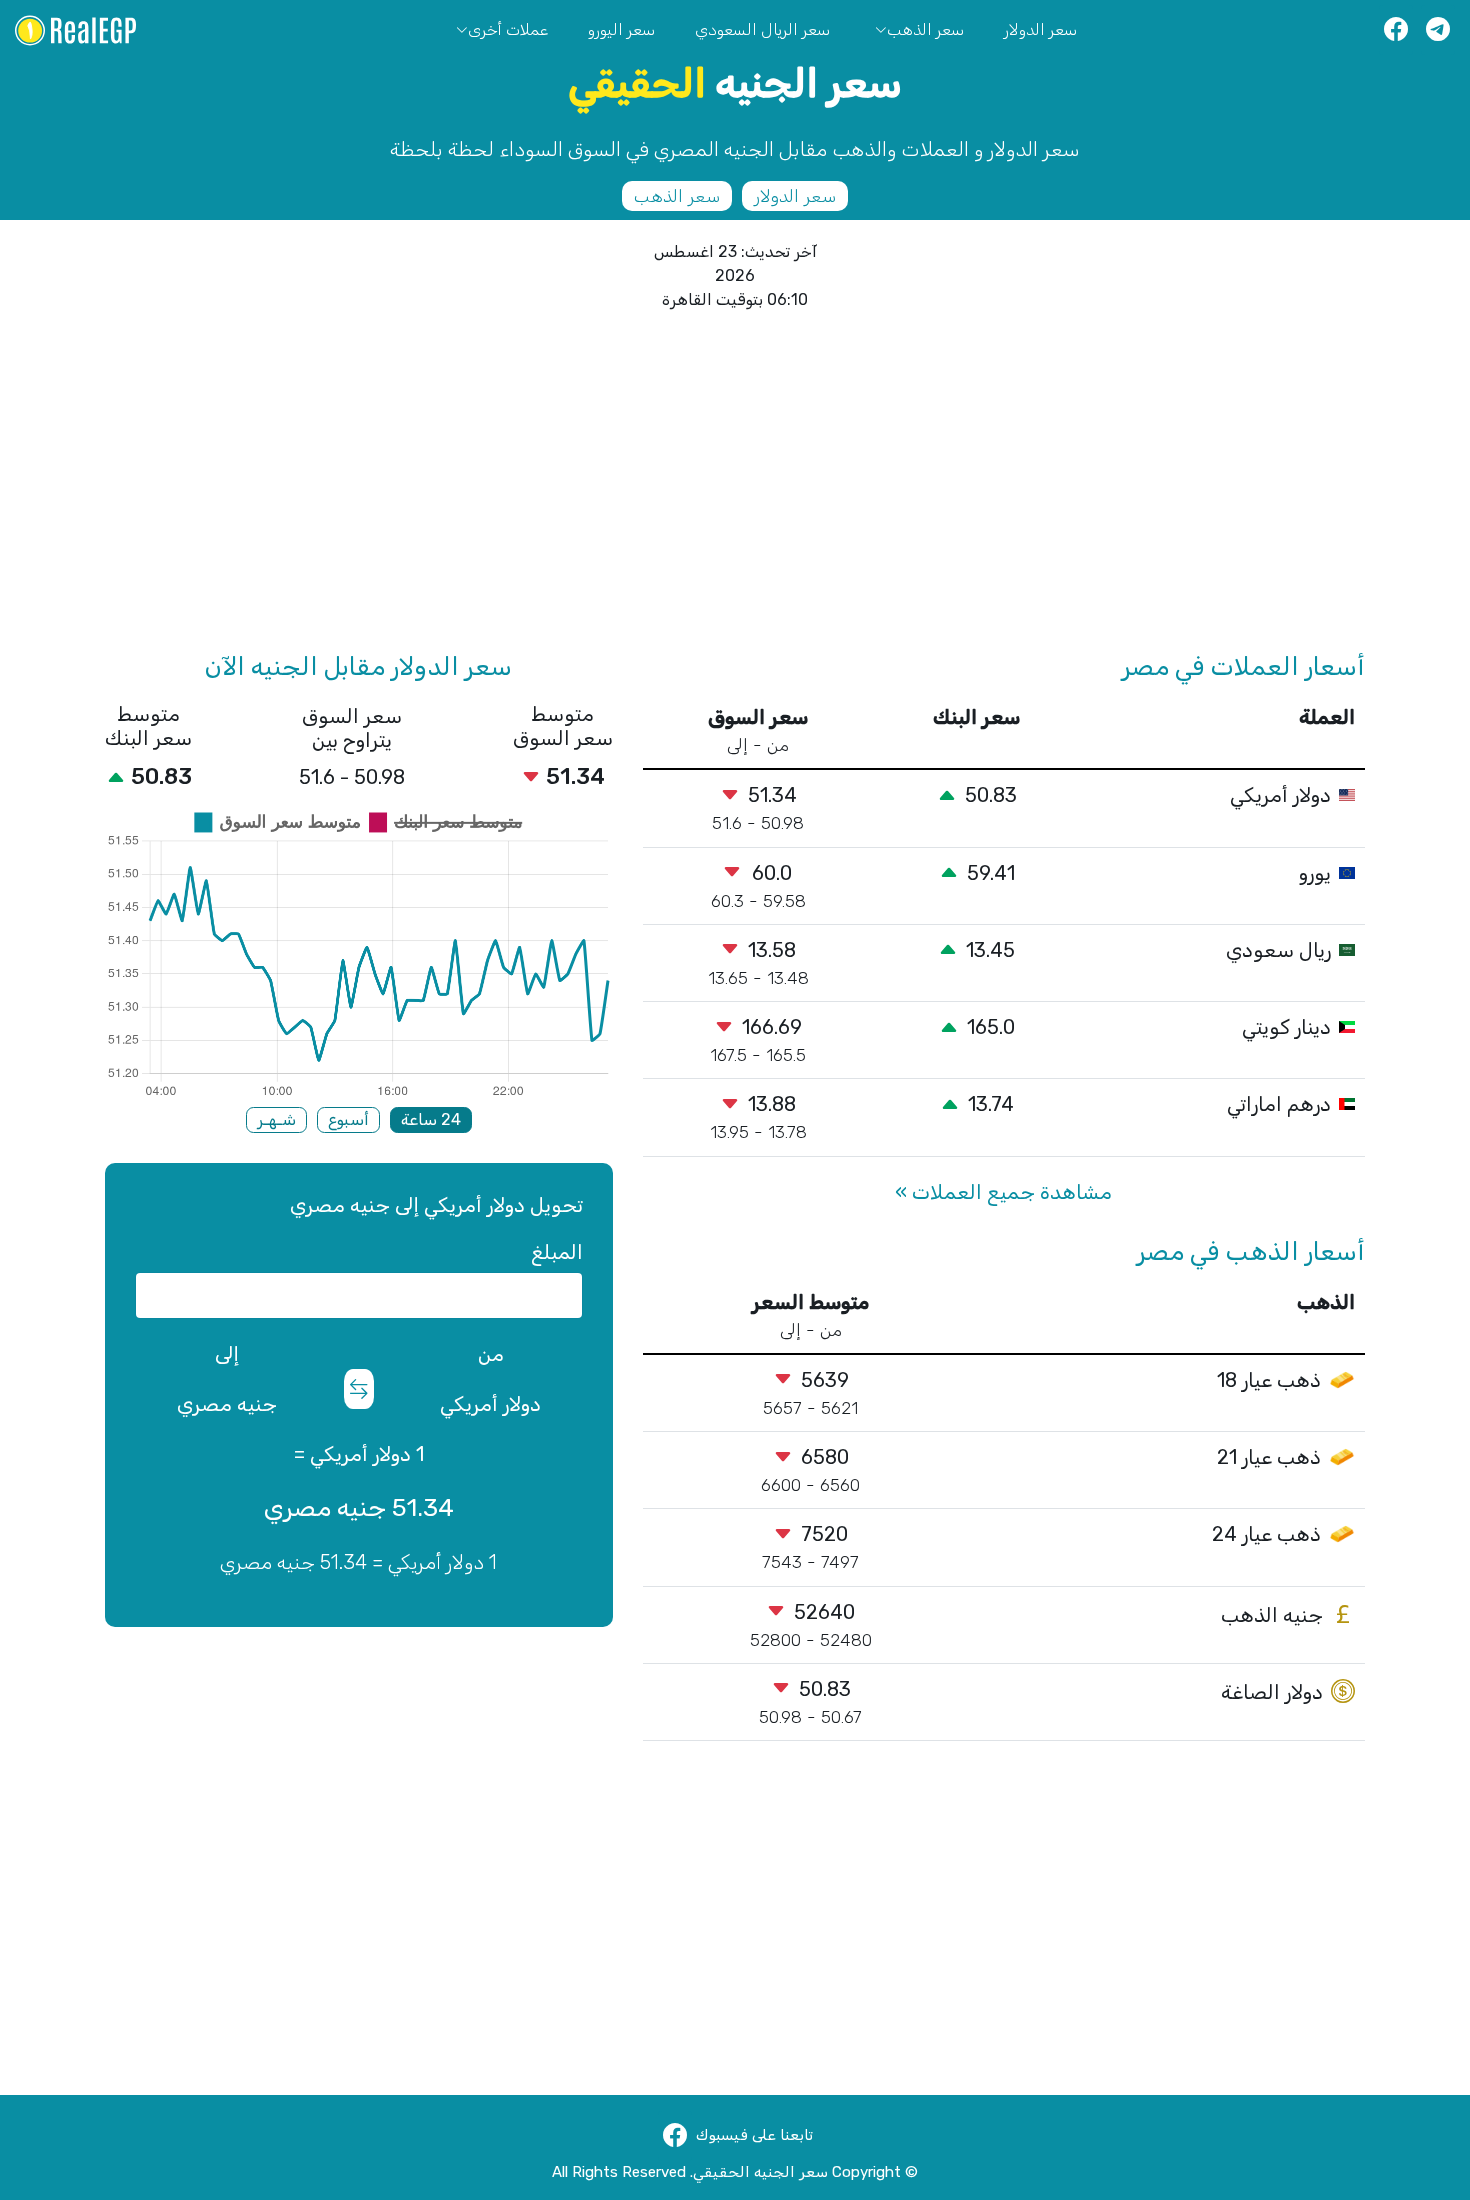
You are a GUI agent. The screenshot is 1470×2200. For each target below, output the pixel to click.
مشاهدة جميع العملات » (1003, 1192)
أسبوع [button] (348, 1119)
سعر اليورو (621, 29)
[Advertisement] (765, 482)
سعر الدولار (1040, 29)
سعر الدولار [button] (795, 196)
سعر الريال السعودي (762, 29)
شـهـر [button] (276, 1119)
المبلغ (557, 1252)
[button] (1396, 30)
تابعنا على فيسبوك (754, 2135)
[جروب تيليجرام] (1438, 30)
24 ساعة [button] (431, 1119)
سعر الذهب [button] (677, 196)
